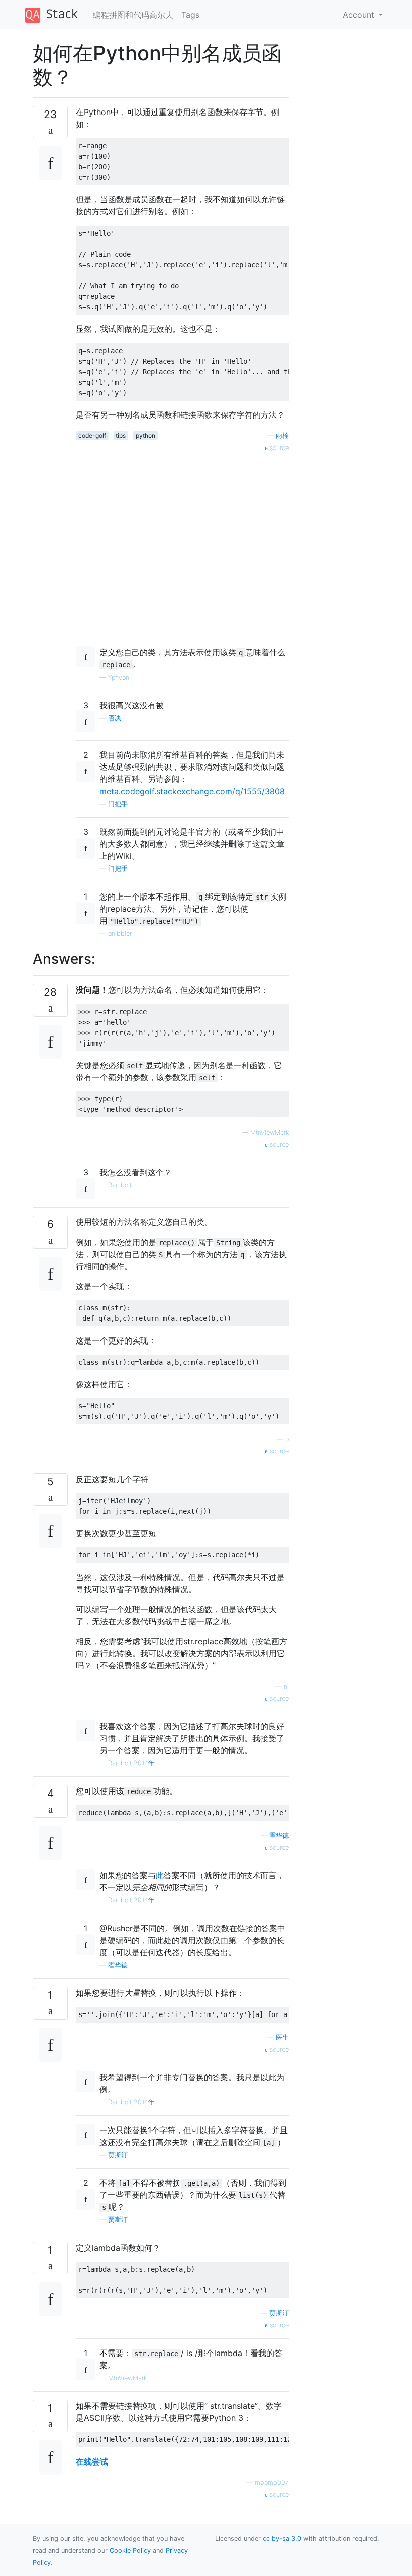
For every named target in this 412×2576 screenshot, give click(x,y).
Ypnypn (119, 677)
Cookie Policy (130, 2551)
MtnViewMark (270, 1132)
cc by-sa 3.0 (282, 2539)
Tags (190, 15)
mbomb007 (272, 2482)
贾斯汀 (118, 2155)
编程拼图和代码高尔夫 (133, 15)
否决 (115, 718)
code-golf (92, 436)
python (145, 436)
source (278, 448)
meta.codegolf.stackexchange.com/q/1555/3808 (192, 791)
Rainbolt (120, 1185)
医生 (282, 2037)
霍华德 (279, 1835)
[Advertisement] (182, 541)
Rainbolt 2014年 (131, 1763)
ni (286, 1686)
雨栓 (282, 436)
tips (121, 436)
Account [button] (360, 15)
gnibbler (120, 933)
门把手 (118, 804)
